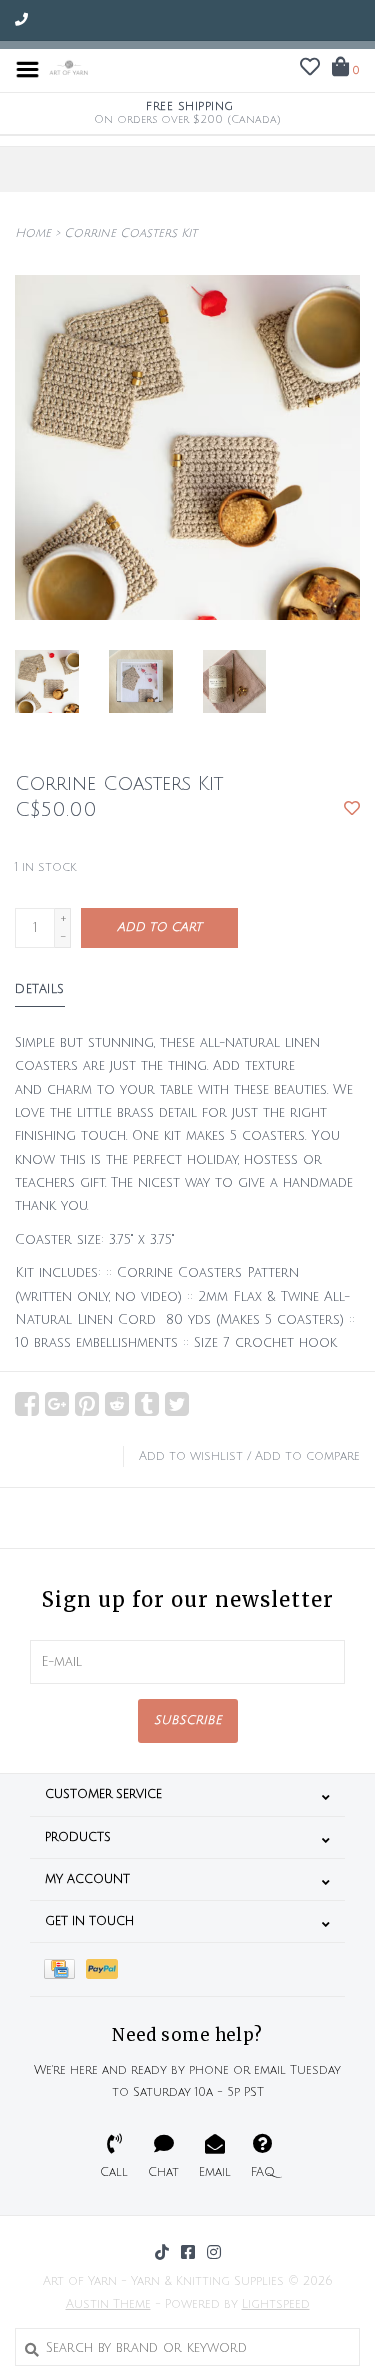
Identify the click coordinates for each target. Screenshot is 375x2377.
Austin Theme (108, 2304)
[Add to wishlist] (352, 810)
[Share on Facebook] (27, 1404)
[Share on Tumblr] (147, 1404)
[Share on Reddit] (117, 1404)
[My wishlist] (310, 70)
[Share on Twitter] (177, 1404)
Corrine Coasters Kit (130, 233)
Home (33, 233)
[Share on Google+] (57, 1404)
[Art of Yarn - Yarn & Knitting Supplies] (69, 69)
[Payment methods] (65, 1969)
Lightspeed (276, 2304)
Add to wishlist (191, 1456)
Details (40, 989)
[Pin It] (87, 1404)
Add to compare (307, 1456)
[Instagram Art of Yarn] (214, 2252)
